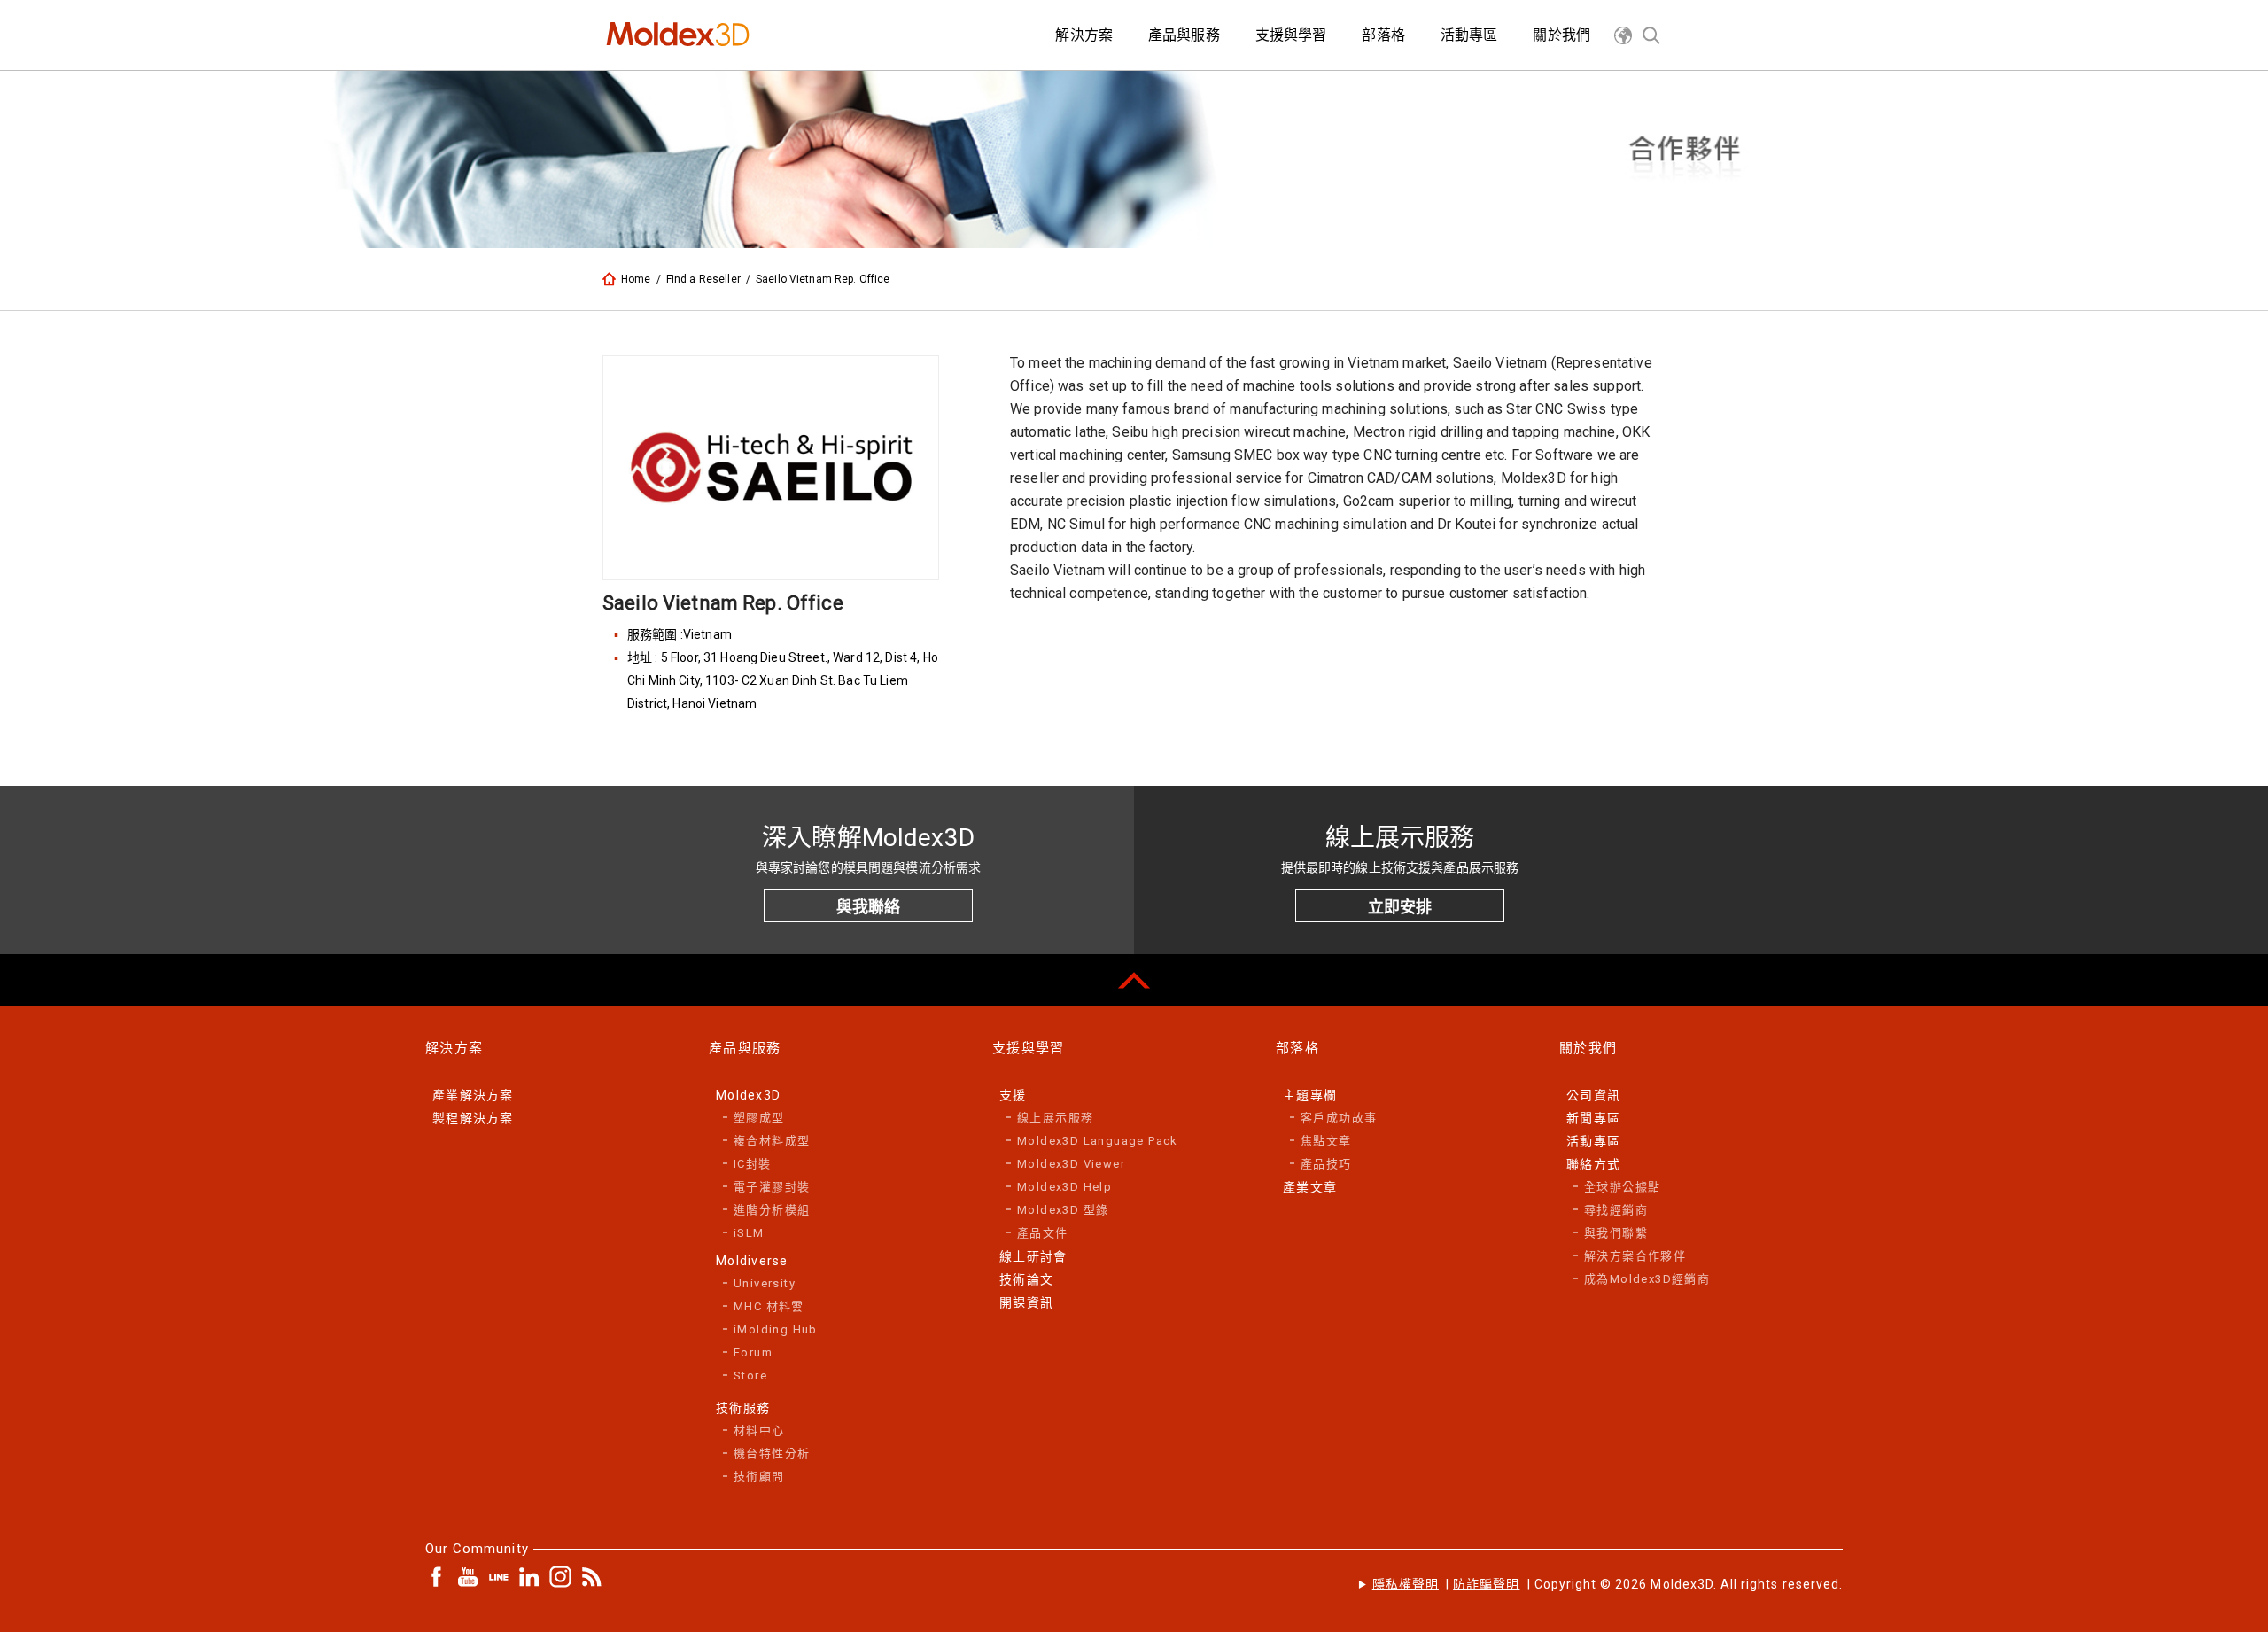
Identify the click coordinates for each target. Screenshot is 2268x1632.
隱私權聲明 (1406, 1584)
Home (636, 279)
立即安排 (1400, 907)
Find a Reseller (703, 279)
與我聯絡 (868, 907)
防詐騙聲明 (1486, 1584)
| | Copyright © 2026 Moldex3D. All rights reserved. (1608, 1584)
